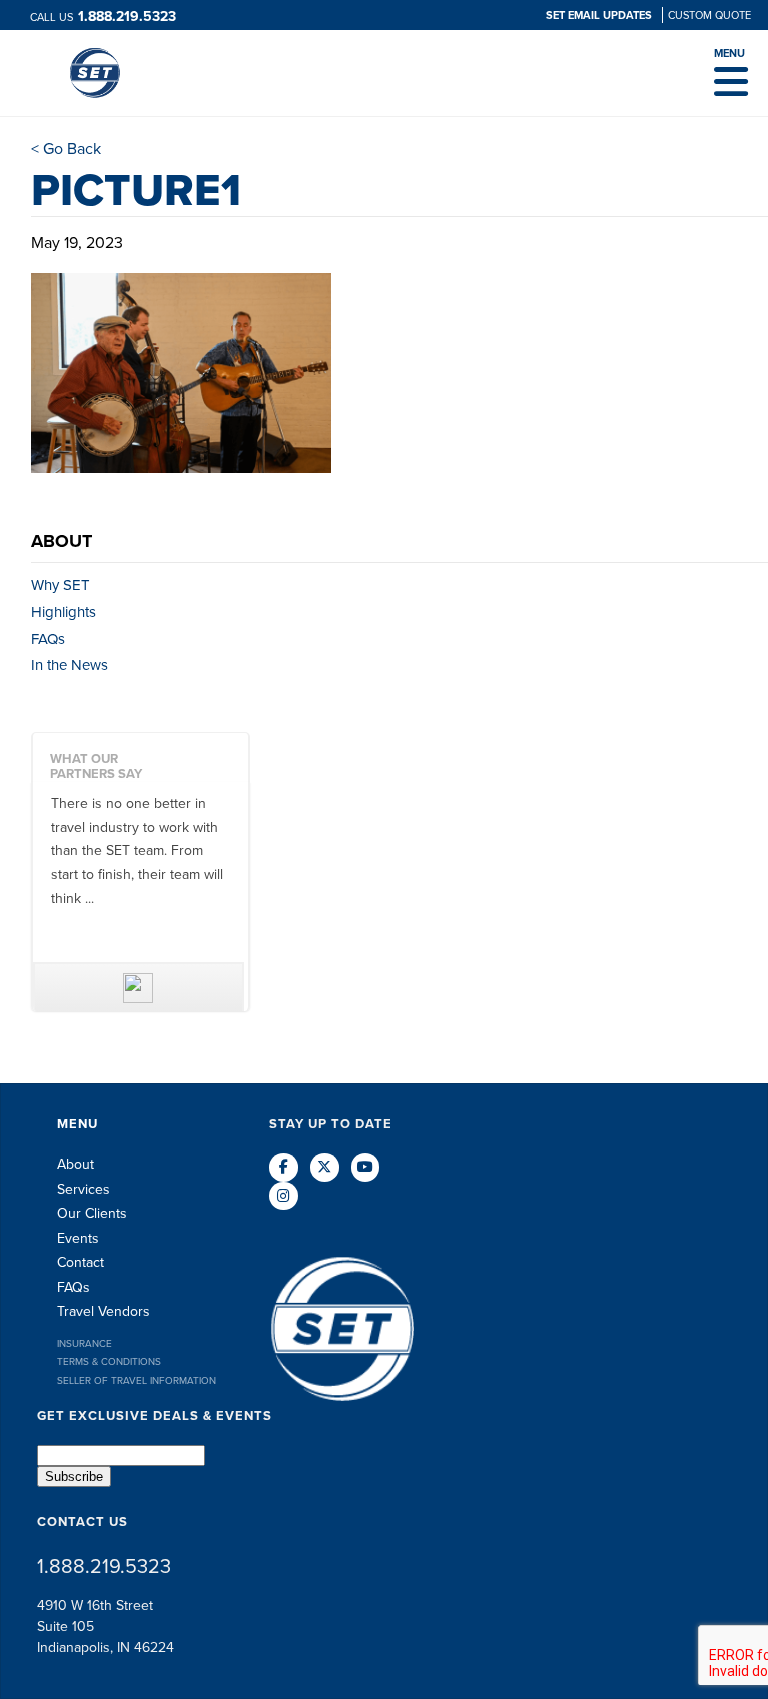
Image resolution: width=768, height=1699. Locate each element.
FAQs (48, 639)
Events (78, 1238)
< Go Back (66, 148)
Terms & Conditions (109, 1361)
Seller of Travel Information (136, 1380)
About (75, 1164)
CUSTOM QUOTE (709, 15)
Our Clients (92, 1213)
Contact (80, 1262)
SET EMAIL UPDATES (600, 15)
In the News (69, 665)
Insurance (84, 1343)
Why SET (60, 585)
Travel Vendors (103, 1311)
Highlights (63, 612)
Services (83, 1189)
